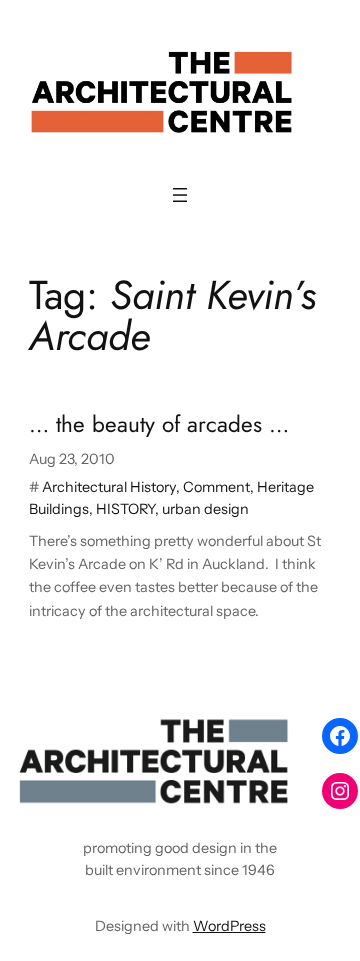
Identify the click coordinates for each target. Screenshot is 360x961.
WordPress (229, 926)
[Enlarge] (276, 735)
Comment (216, 487)
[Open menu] (180, 195)
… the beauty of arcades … (159, 424)
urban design (205, 509)
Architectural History (109, 487)
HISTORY (125, 509)
